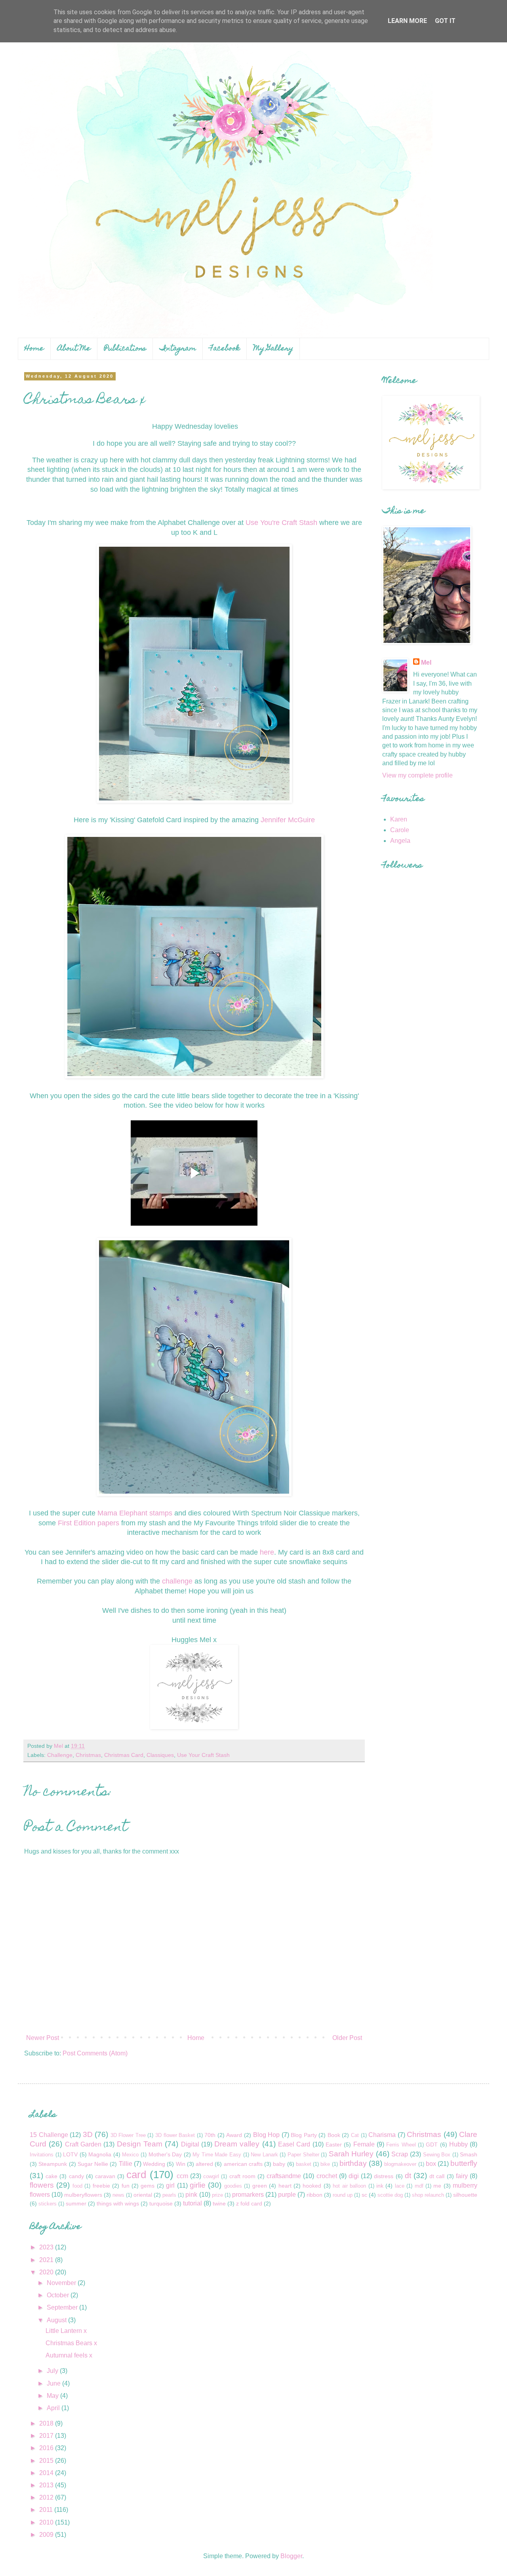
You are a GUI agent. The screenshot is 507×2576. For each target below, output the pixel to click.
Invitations (42, 2155)
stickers (48, 2204)
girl (170, 2185)
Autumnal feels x (69, 2355)
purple (287, 2195)
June (54, 2383)
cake (51, 2176)
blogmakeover (400, 2164)
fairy (462, 2176)
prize (217, 2195)
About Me (74, 349)
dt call (437, 2176)
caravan (105, 2176)
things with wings (118, 2203)
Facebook (225, 349)
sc (364, 2195)
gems (148, 2186)
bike (325, 2164)
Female (364, 2144)
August (57, 2320)
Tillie (126, 2164)
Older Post (347, 2038)
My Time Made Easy (217, 2155)
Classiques (160, 1755)
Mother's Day (165, 2154)
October (59, 2295)
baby (279, 2164)
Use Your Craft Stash (203, 1755)
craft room (242, 2176)
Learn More (407, 21)
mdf (419, 2186)
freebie (101, 2186)
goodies (233, 2186)
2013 (47, 2485)
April (54, 2408)
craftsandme (284, 2176)
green (260, 2186)
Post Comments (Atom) (95, 2053)
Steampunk (53, 2164)
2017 (47, 2436)
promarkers (248, 2195)
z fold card (249, 2203)
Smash (469, 2154)
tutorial (193, 2203)
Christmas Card (124, 1755)
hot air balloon (349, 2186)
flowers (42, 2185)
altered (204, 2164)
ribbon (314, 2195)
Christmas (88, 1755)
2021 (47, 2260)
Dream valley (237, 2144)
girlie (198, 2185)
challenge (178, 1581)
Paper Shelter (303, 2155)
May (53, 2396)
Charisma (382, 2135)
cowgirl (211, 2176)
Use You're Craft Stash (281, 523)
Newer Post (43, 2038)
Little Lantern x (66, 2331)
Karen (399, 819)
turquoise (161, 2203)
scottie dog (390, 2195)
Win (181, 2164)
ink (380, 2186)
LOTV (70, 2154)
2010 (47, 2522)
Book (334, 2135)
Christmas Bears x (71, 2343)
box (431, 2164)
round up (343, 2195)
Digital (190, 2144)
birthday (353, 2163)
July (53, 2371)
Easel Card (294, 2144)
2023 (47, 2247)
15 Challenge (49, 2135)
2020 (47, 2272)
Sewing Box (437, 2155)
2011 (47, 2510)
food (77, 2186)
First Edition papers (89, 1523)
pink (191, 2195)
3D (88, 2134)
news (118, 2195)
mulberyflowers (83, 2195)
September (63, 2307)
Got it (445, 21)
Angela (400, 841)
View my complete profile (417, 775)
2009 (47, 2535)
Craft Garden (83, 2144)
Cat (355, 2135)
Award (234, 2135)
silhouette (465, 2195)
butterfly (464, 2163)
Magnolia (100, 2154)
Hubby (458, 2144)
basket (304, 2164)
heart (285, 2186)
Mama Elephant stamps (136, 1513)
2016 (47, 2448)
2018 (47, 2423)
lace (400, 2186)
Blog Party (304, 2135)
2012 (47, 2497)
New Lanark (264, 2155)
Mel (426, 663)
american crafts (243, 2164)
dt (408, 2176)
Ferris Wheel (401, 2145)
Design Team (140, 2144)
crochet (327, 2176)
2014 (47, 2473)
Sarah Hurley (351, 2154)
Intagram (178, 349)
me (437, 2186)
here (267, 1552)
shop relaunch (428, 2195)
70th (210, 2135)
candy (76, 2176)
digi (354, 2176)
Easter (334, 2144)
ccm (182, 2176)
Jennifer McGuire (288, 820)
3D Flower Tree (128, 2135)
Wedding (154, 2164)
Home (34, 349)
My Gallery (273, 349)
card (136, 2175)
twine (219, 2203)
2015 (47, 2461)
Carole (400, 830)
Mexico (130, 2155)
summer (76, 2203)
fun (126, 2186)
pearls (169, 2195)
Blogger (291, 2556)
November (62, 2283)
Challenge (60, 1755)
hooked (312, 2186)
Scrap (400, 2154)
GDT (432, 2144)
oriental (143, 2195)
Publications (125, 349)
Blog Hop (267, 2135)
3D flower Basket (175, 2135)
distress (384, 2176)
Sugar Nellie (93, 2164)
